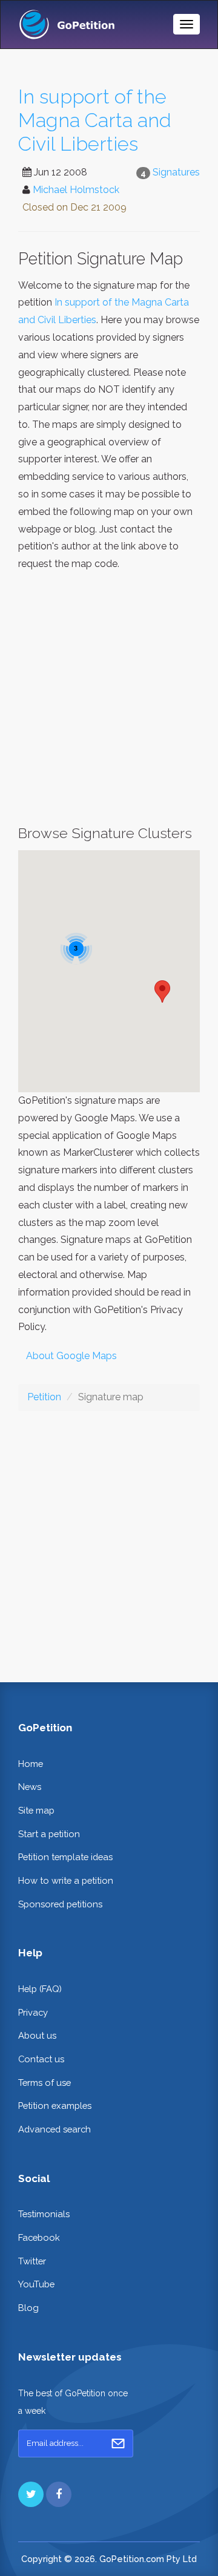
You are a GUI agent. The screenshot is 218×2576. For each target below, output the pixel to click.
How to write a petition (66, 1880)
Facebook (39, 2237)
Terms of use (45, 2083)
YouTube (36, 2284)
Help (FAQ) (40, 1989)
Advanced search (54, 2129)
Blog (28, 2308)
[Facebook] (59, 2494)
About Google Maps (71, 1356)
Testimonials (44, 2214)
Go (118, 2443)
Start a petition (49, 1834)
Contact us (41, 2059)
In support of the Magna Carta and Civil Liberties (95, 120)
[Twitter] (31, 2494)
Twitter (32, 2261)
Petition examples (55, 2106)
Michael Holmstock (76, 190)
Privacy (33, 2012)
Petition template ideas (65, 1857)
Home (31, 1764)
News (30, 1787)
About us (37, 2035)
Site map (36, 1810)
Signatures (176, 172)
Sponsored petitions (60, 1904)
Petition (44, 1397)
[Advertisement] (109, 699)
